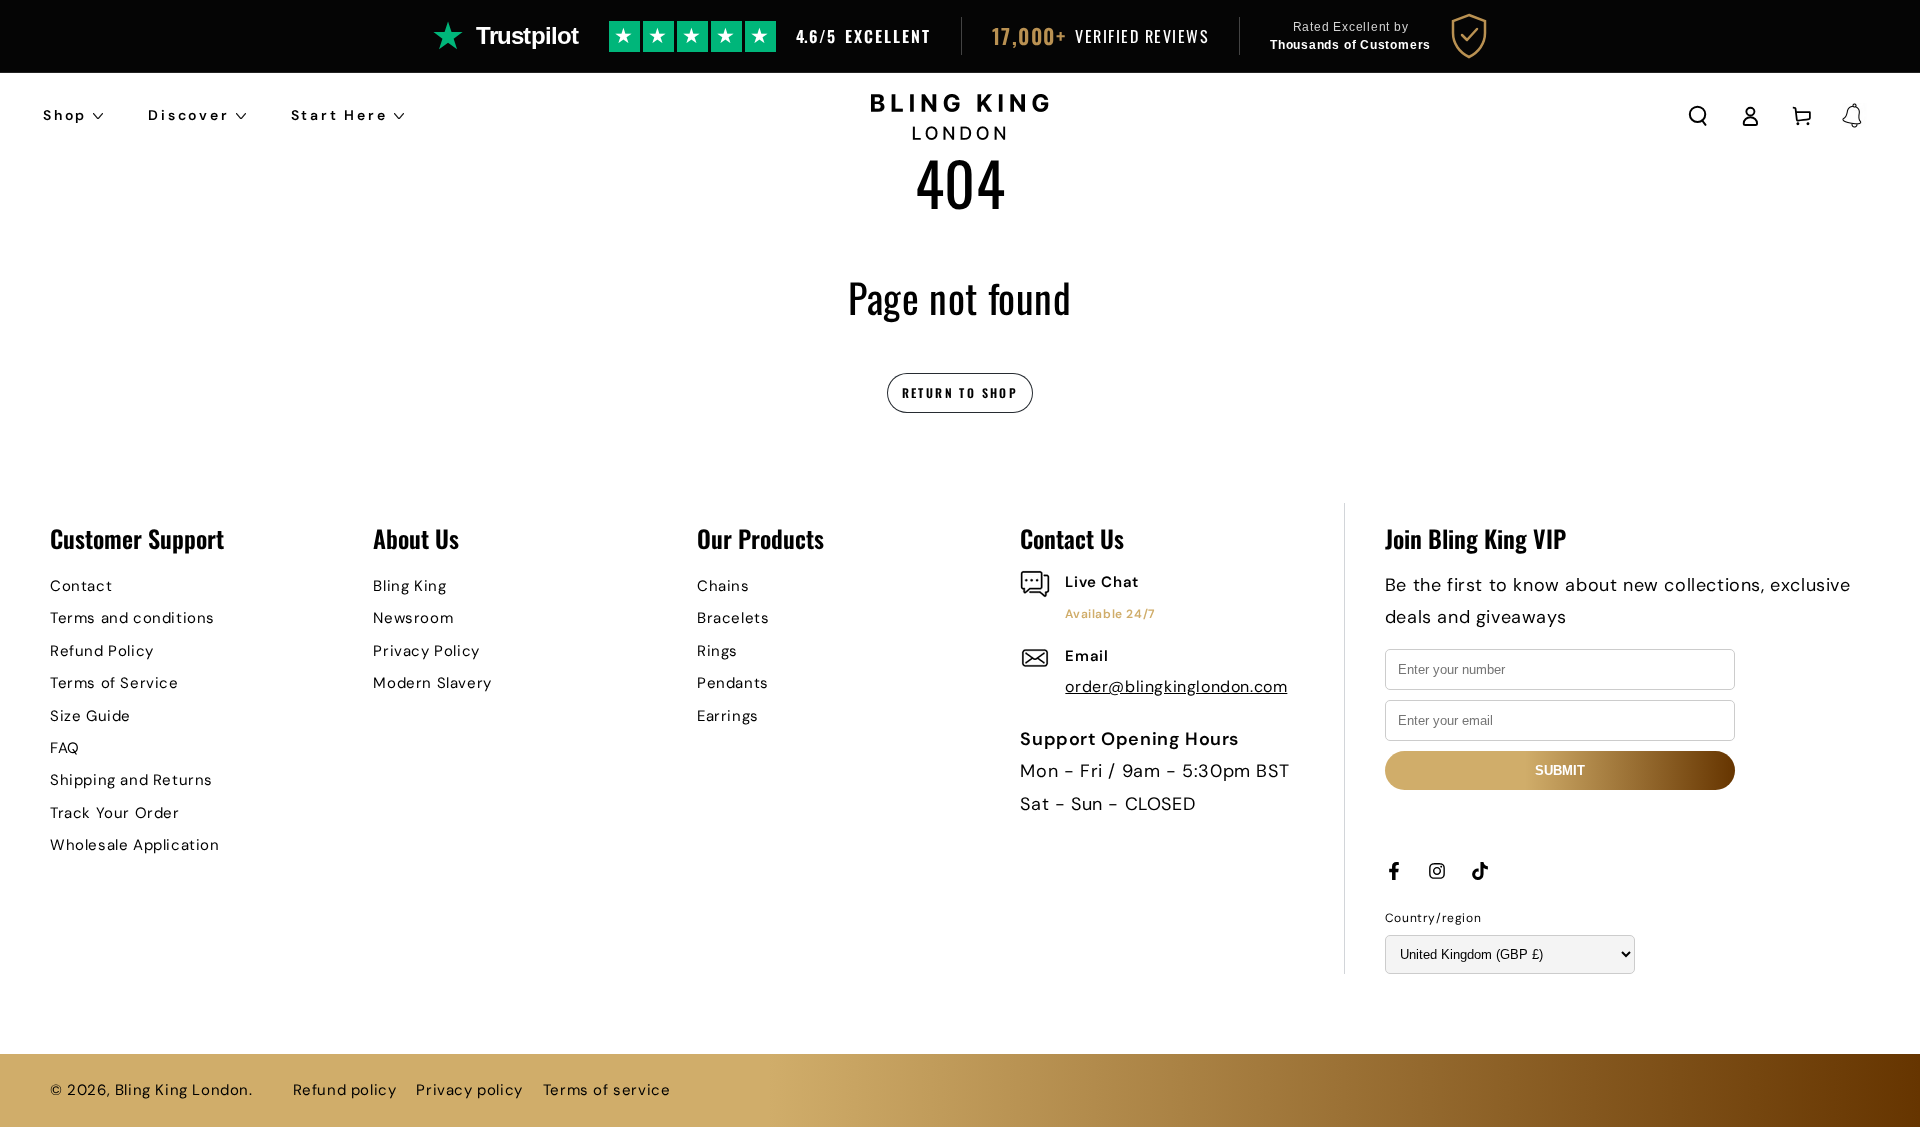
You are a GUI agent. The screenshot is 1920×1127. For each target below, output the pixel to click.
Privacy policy (469, 1090)
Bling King (409, 586)
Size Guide (90, 716)
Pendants (733, 683)
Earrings (728, 716)
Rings (717, 651)
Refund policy (345, 1090)
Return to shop (960, 392)
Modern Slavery (432, 683)
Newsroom (413, 618)
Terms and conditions (132, 618)
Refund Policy (102, 651)
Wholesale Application (135, 845)
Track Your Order (115, 813)
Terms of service (607, 1090)
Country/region (1433, 918)
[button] (1698, 116)
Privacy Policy (426, 651)
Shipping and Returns (131, 780)
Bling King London (182, 1090)
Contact (81, 586)
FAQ (65, 748)
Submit (1560, 770)
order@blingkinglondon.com (1176, 686)
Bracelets (733, 618)
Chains (723, 586)
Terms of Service (114, 683)
